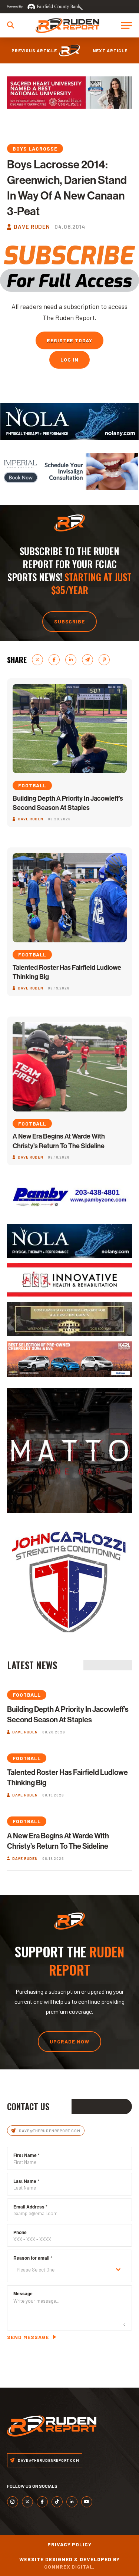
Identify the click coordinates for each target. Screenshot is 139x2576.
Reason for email (33, 2258)
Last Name (26, 2181)
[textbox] (63, 2270)
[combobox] (70, 2270)
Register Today (70, 340)
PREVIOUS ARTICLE (34, 50)
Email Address (30, 2207)
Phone (20, 2232)
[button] (11, 25)
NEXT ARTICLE (110, 50)
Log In (69, 360)
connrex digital (69, 2567)
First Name (27, 2155)
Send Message (28, 2337)
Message (23, 2293)
